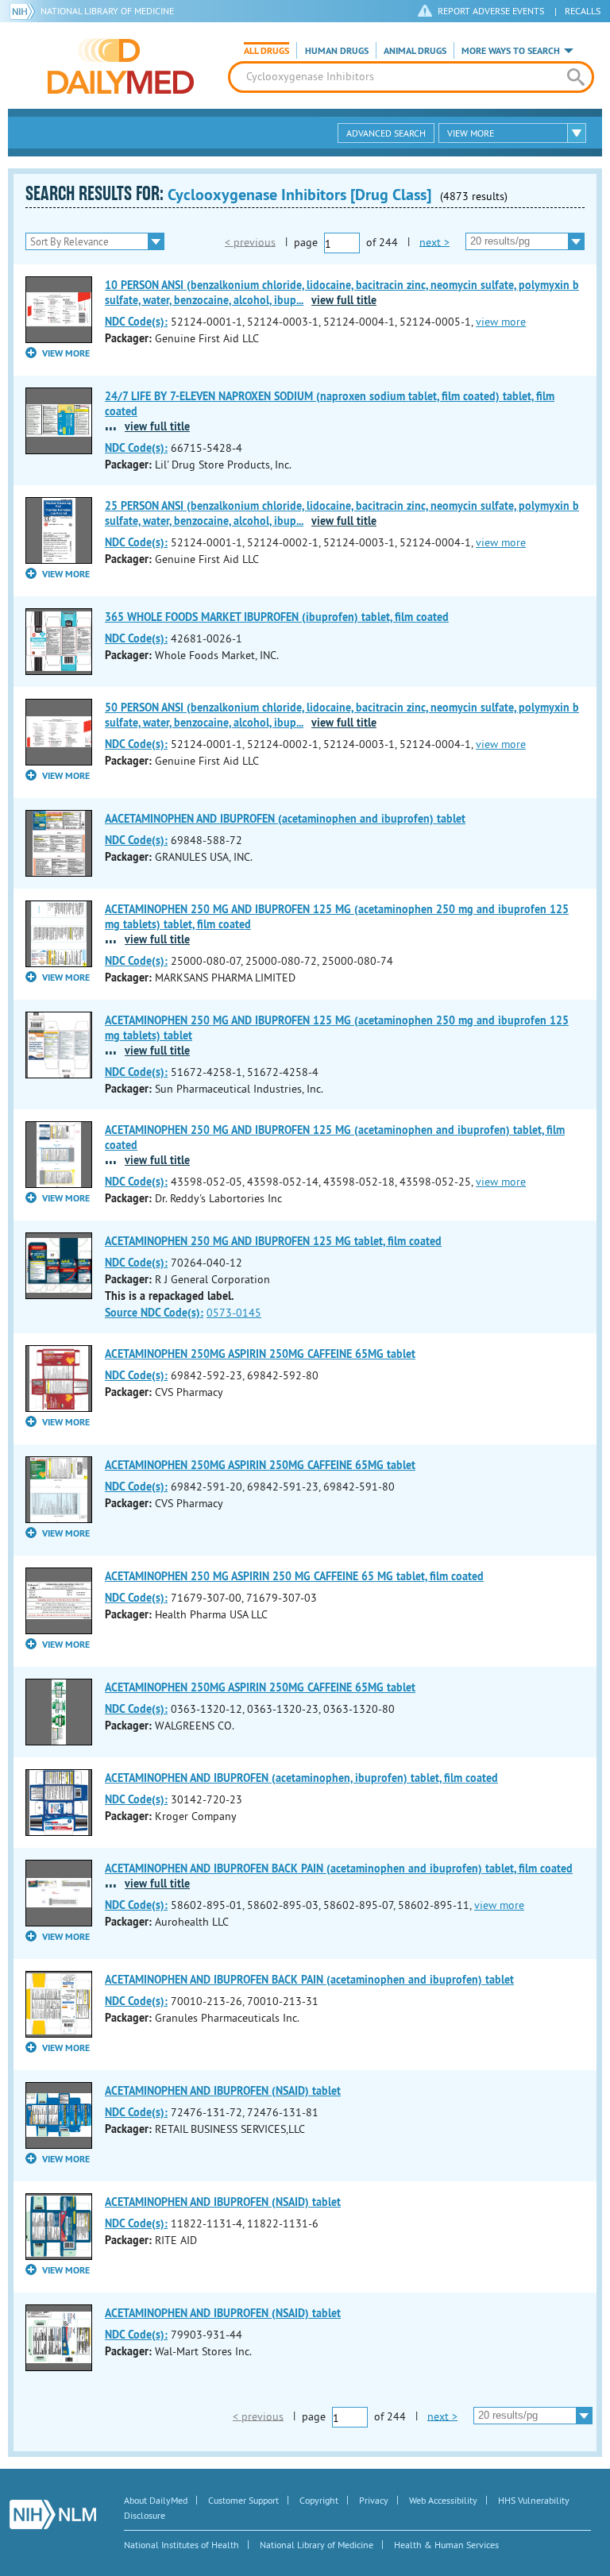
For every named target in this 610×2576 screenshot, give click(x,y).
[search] (576, 77)
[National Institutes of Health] (25, 11)
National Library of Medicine (107, 11)
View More (471, 133)
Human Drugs (337, 51)
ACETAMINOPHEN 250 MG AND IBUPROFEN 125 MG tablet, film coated (273, 1241)
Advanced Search (386, 133)
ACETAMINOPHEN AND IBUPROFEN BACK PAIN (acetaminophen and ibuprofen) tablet (309, 1980)
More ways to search (511, 51)
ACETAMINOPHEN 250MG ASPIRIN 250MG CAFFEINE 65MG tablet (260, 1354)
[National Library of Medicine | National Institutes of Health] (53, 2514)
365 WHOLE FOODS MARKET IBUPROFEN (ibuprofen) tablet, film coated (277, 617)
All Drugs (266, 51)
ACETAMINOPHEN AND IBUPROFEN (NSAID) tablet (223, 2091)
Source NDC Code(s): (154, 1313)
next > (434, 241)
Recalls (583, 11)
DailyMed (121, 66)
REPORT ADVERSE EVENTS (491, 11)
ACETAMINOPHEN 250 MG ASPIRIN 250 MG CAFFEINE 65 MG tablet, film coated (294, 1576)
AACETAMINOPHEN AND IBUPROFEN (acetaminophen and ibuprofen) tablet (285, 819)
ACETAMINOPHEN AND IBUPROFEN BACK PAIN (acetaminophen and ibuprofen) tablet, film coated (339, 1868)
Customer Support (243, 2500)
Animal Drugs (415, 51)
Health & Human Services (446, 2545)
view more (501, 322)
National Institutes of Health (181, 2545)
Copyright (319, 2500)
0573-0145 (234, 1313)
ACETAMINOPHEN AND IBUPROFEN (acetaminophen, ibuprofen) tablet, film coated (301, 1778)
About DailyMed (156, 2500)
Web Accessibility (443, 2500)
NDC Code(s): (136, 322)
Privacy (374, 2500)
